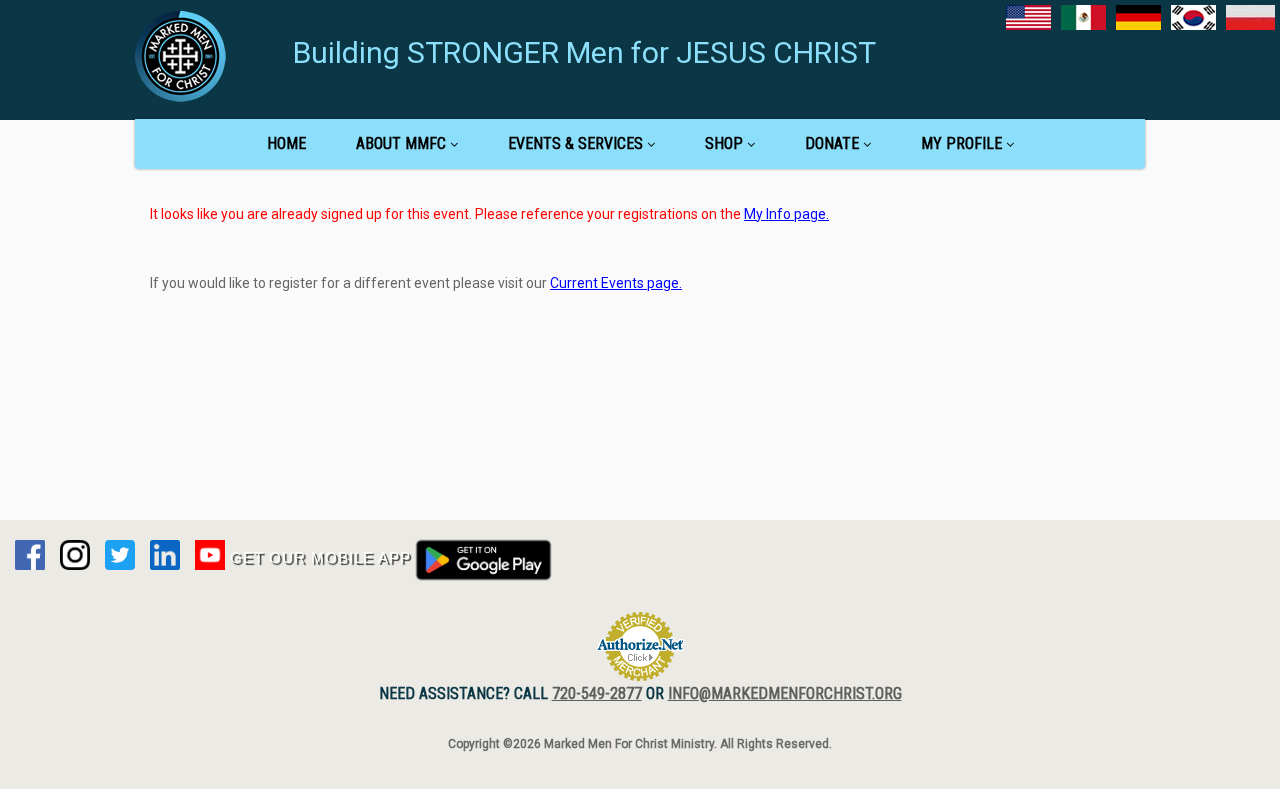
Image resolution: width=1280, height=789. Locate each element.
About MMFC (401, 143)
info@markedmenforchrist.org (785, 693)
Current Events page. (616, 283)
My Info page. (786, 214)
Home (286, 143)
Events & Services (575, 143)
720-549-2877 (597, 693)
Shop (724, 143)
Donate (832, 143)
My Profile (961, 143)
